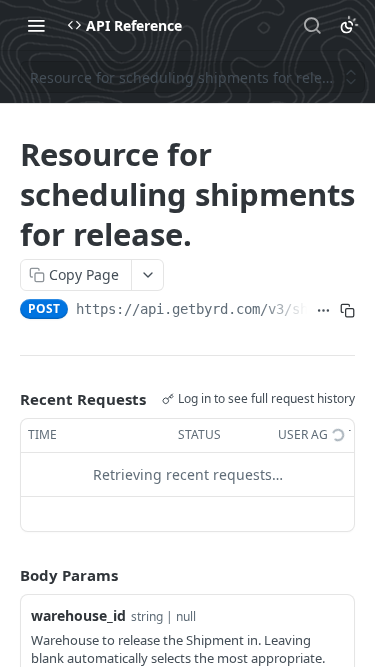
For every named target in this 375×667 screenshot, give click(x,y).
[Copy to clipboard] (347, 311)
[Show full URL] (323, 311)
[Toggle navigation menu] (36, 25)
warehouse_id (78, 615)
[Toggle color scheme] (349, 25)
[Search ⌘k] (312, 25)
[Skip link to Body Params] (6, 575)
